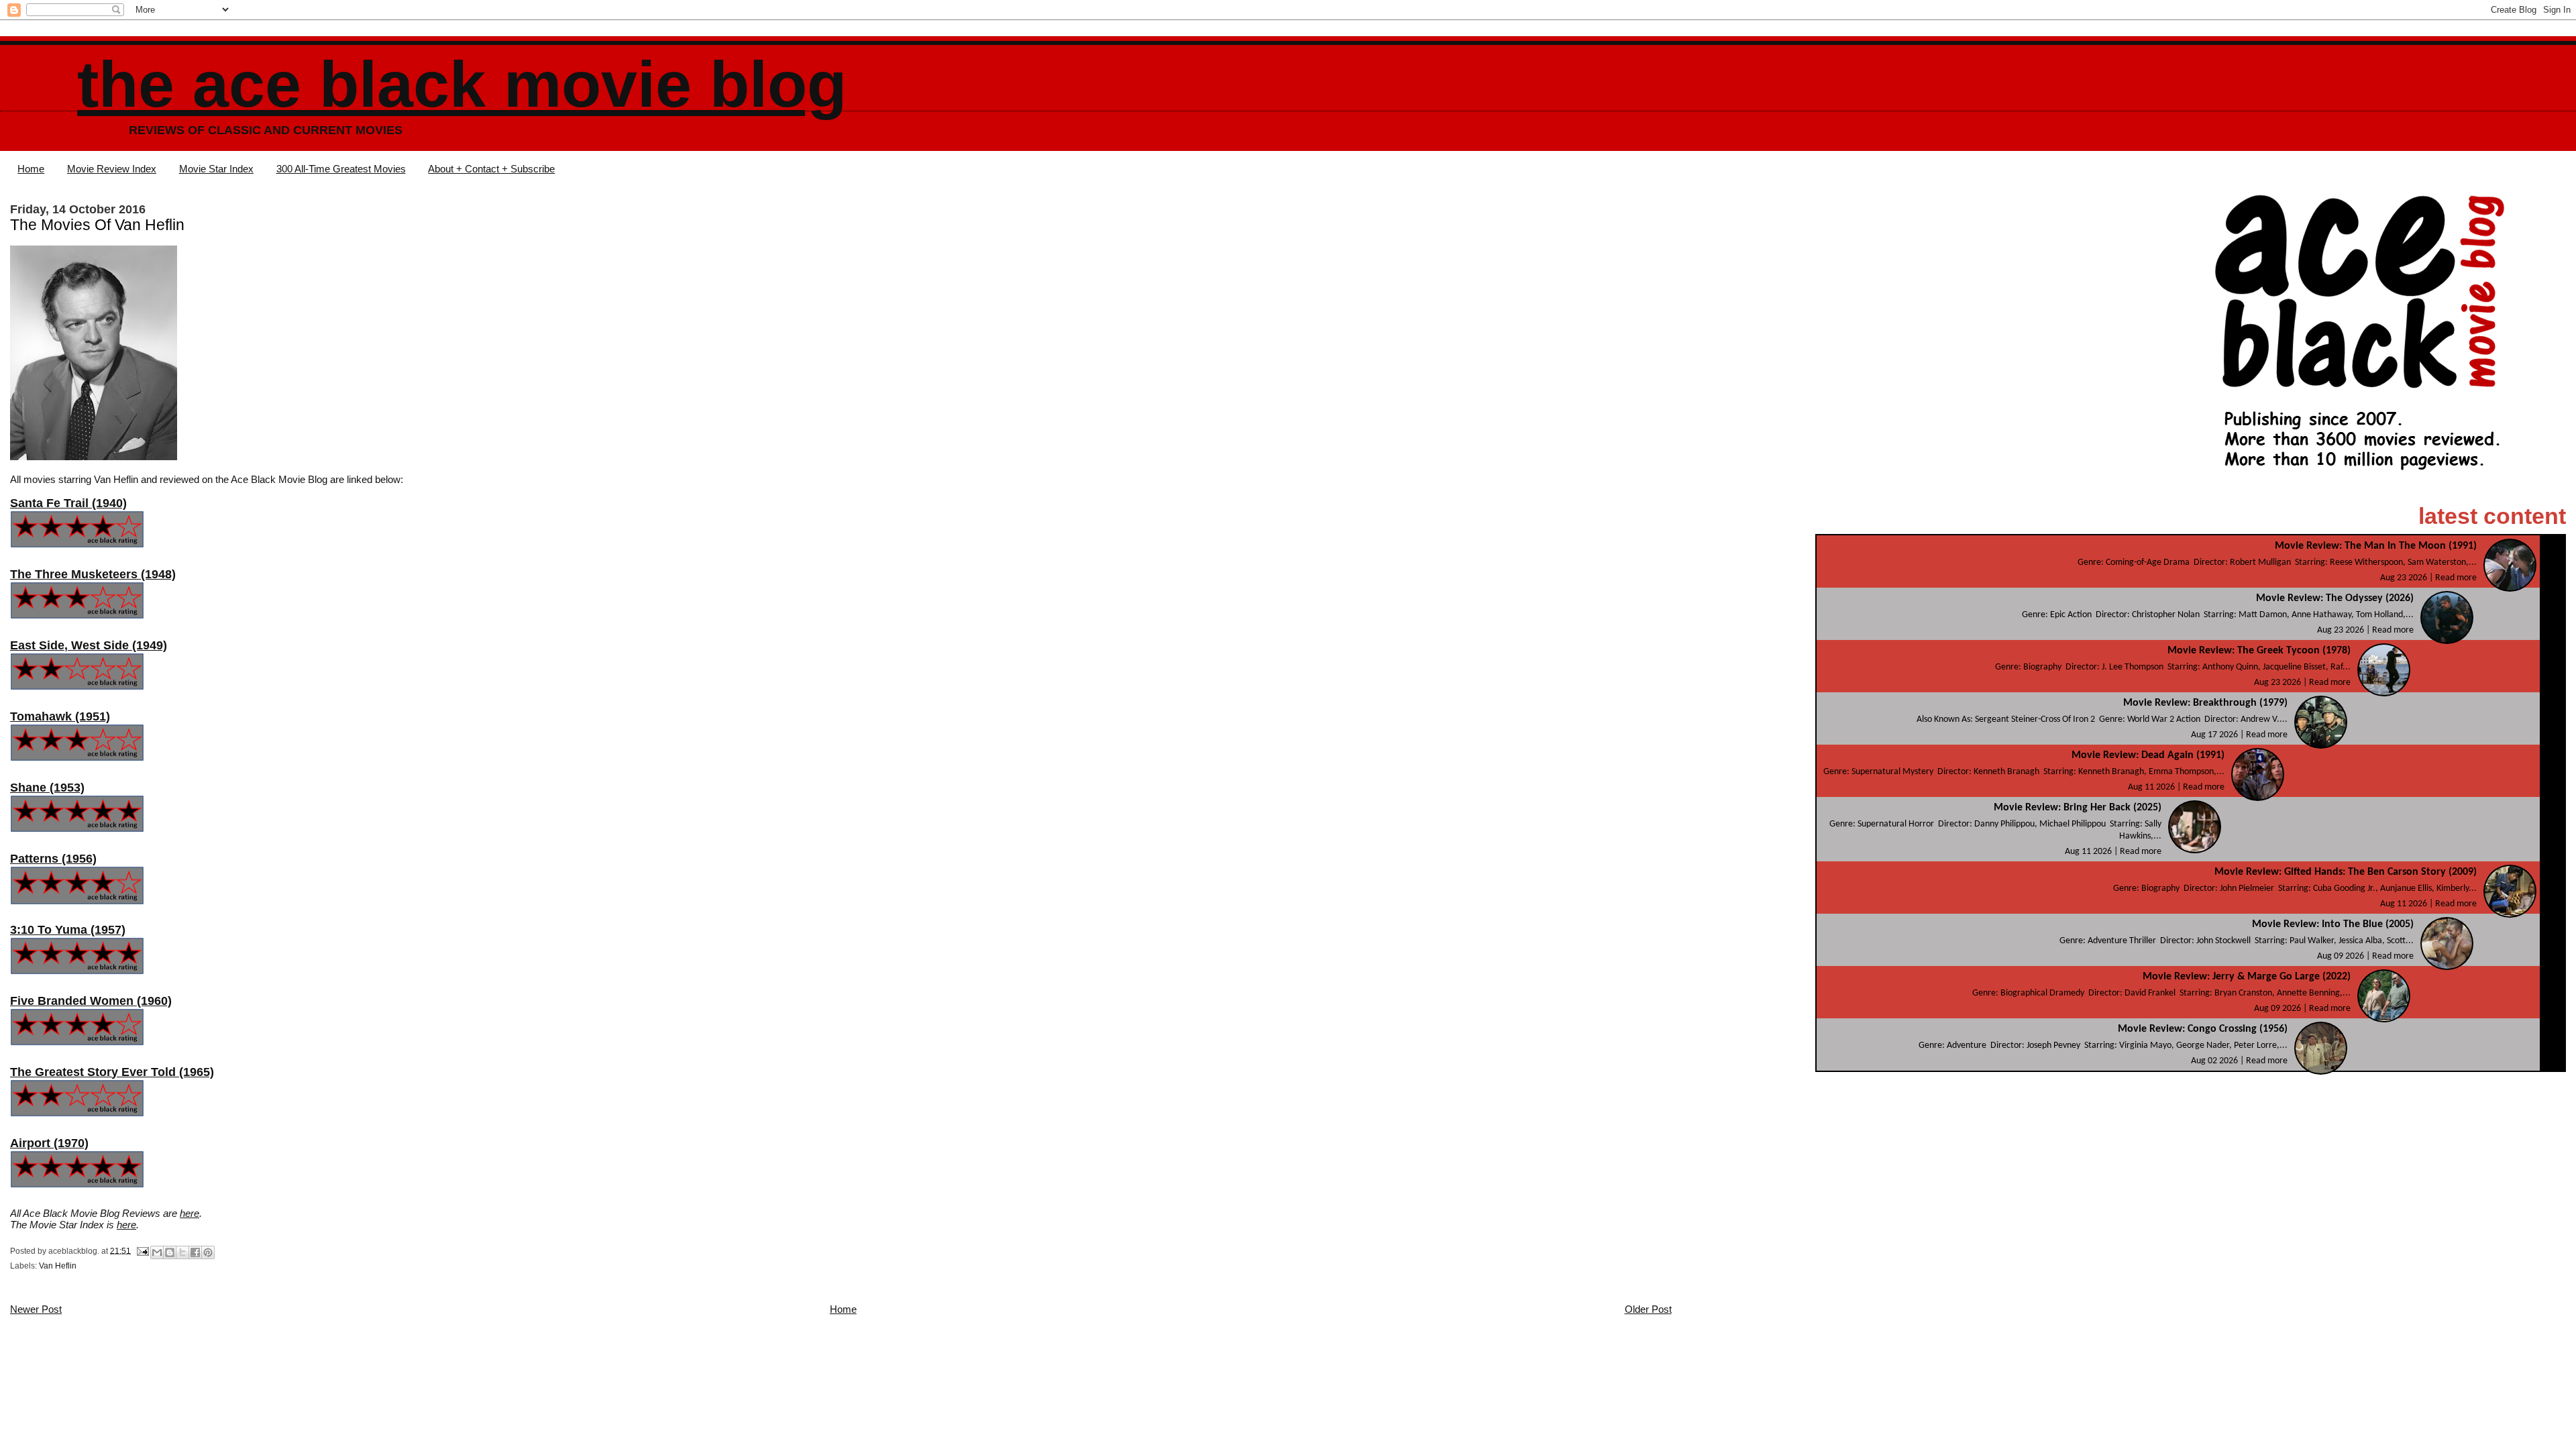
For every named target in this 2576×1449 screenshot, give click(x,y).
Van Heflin (58, 1266)
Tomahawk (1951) (60, 716)
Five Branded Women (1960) (91, 1001)
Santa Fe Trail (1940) (68, 503)
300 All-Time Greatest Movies (341, 169)
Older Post (1648, 1309)
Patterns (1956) (53, 859)
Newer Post (36, 1309)
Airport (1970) (49, 1143)
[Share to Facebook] (195, 1252)
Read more (2456, 578)
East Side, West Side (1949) (89, 645)
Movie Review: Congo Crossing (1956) (2203, 1029)
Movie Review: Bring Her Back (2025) (2078, 808)
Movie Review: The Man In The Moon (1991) (2376, 546)
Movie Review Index (112, 169)
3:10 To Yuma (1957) (68, 930)
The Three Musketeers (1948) (93, 574)
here (190, 1213)
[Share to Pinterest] (208, 1252)
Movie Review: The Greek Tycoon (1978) (2259, 651)
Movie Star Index (216, 169)
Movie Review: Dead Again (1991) (2148, 755)
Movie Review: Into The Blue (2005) (2333, 924)
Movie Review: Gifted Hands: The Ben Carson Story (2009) (2346, 872)
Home (31, 169)
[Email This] (157, 1252)
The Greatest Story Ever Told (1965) (112, 1072)
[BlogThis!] (170, 1252)
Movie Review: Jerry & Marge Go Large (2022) (2247, 977)
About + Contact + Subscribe (491, 169)
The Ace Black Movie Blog (462, 84)
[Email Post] (142, 1250)
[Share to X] (182, 1252)
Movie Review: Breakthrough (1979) (2205, 703)
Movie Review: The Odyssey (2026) (2335, 598)
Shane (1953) (47, 788)
